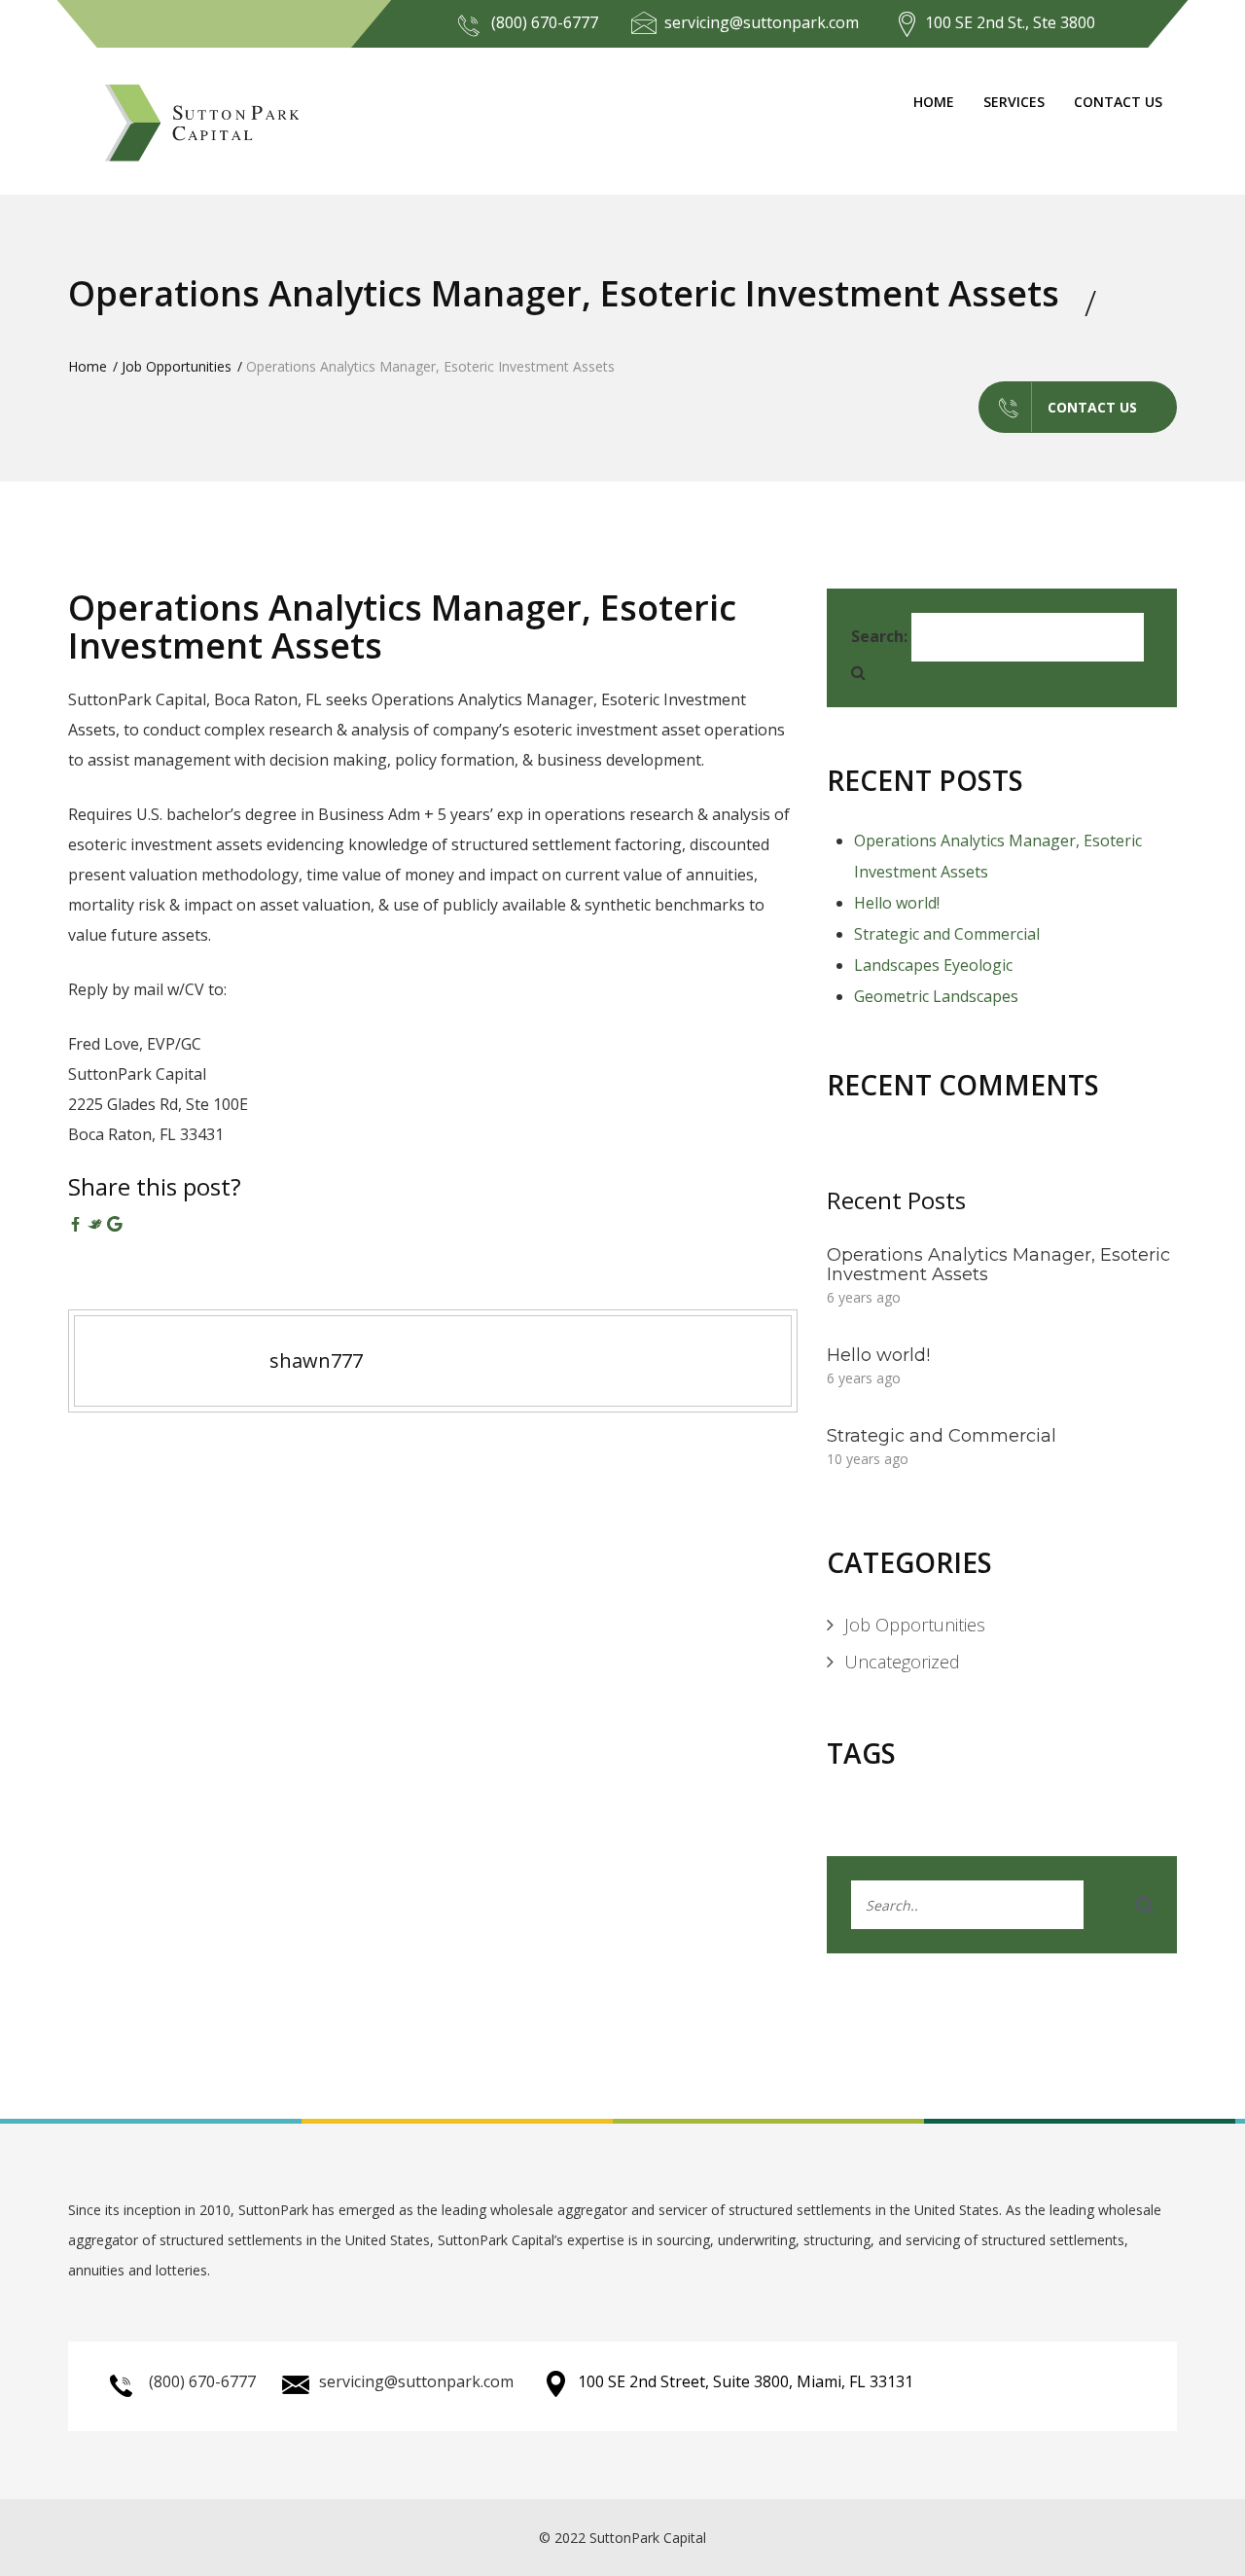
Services (1014, 102)
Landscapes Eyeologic (933, 965)
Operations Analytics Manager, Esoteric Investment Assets (402, 627)
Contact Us (1118, 102)
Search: (879, 636)
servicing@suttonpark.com (762, 22)
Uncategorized (902, 1662)
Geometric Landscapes (936, 996)
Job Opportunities (177, 366)
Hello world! (897, 903)
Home (934, 102)
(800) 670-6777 (545, 22)
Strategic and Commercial (947, 934)
